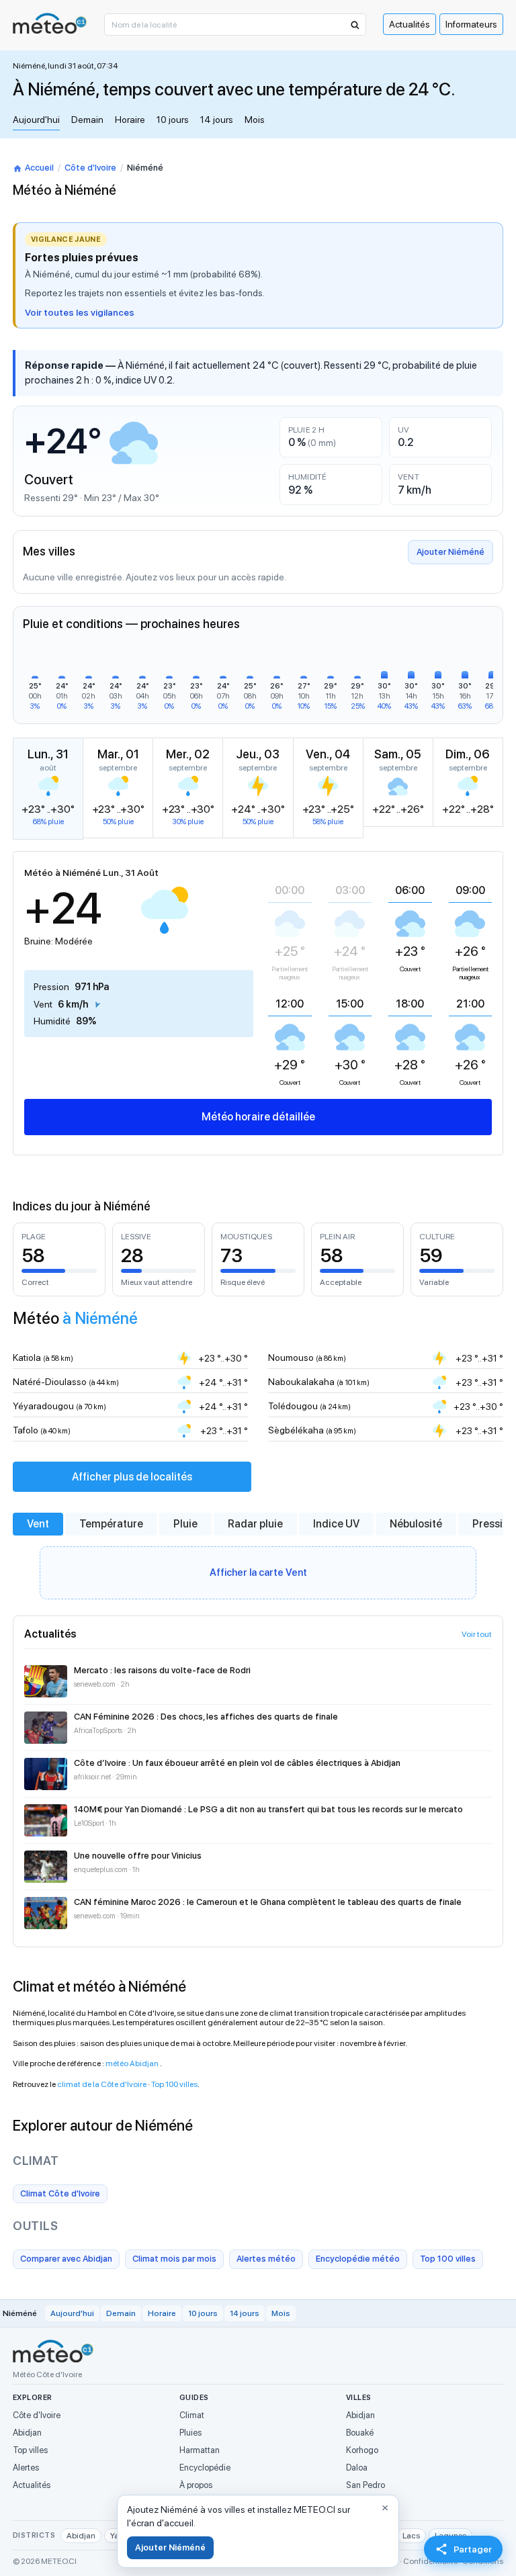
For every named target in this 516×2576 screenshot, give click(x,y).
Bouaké (360, 2433)
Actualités (410, 24)
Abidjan (27, 2433)
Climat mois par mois (174, 2259)
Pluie (185, 1524)
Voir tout (477, 1634)
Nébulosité (416, 1524)
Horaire (130, 120)
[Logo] (50, 23)
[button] (354, 25)
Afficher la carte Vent (258, 1572)
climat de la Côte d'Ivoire (102, 2084)
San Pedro (365, 2485)
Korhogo (362, 2450)
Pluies (190, 2433)
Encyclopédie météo (358, 2259)
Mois (255, 120)
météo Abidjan (133, 2063)
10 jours (173, 120)
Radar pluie (255, 1524)
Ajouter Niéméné (450, 552)
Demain (87, 120)
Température (111, 1524)
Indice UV (336, 1524)
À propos (196, 2485)
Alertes (26, 2468)
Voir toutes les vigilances (80, 312)
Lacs (411, 2536)
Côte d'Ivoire (90, 168)
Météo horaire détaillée (258, 1117)
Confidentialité (430, 2561)
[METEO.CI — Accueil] (53, 2351)
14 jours (217, 120)
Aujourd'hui (36, 120)
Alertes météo (266, 2259)
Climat (192, 2415)
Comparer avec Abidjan (66, 2259)
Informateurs (471, 24)
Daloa (357, 2468)
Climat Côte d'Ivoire (60, 2193)
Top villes (30, 2450)
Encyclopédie (205, 2468)
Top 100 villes (174, 2084)
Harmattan (200, 2450)
